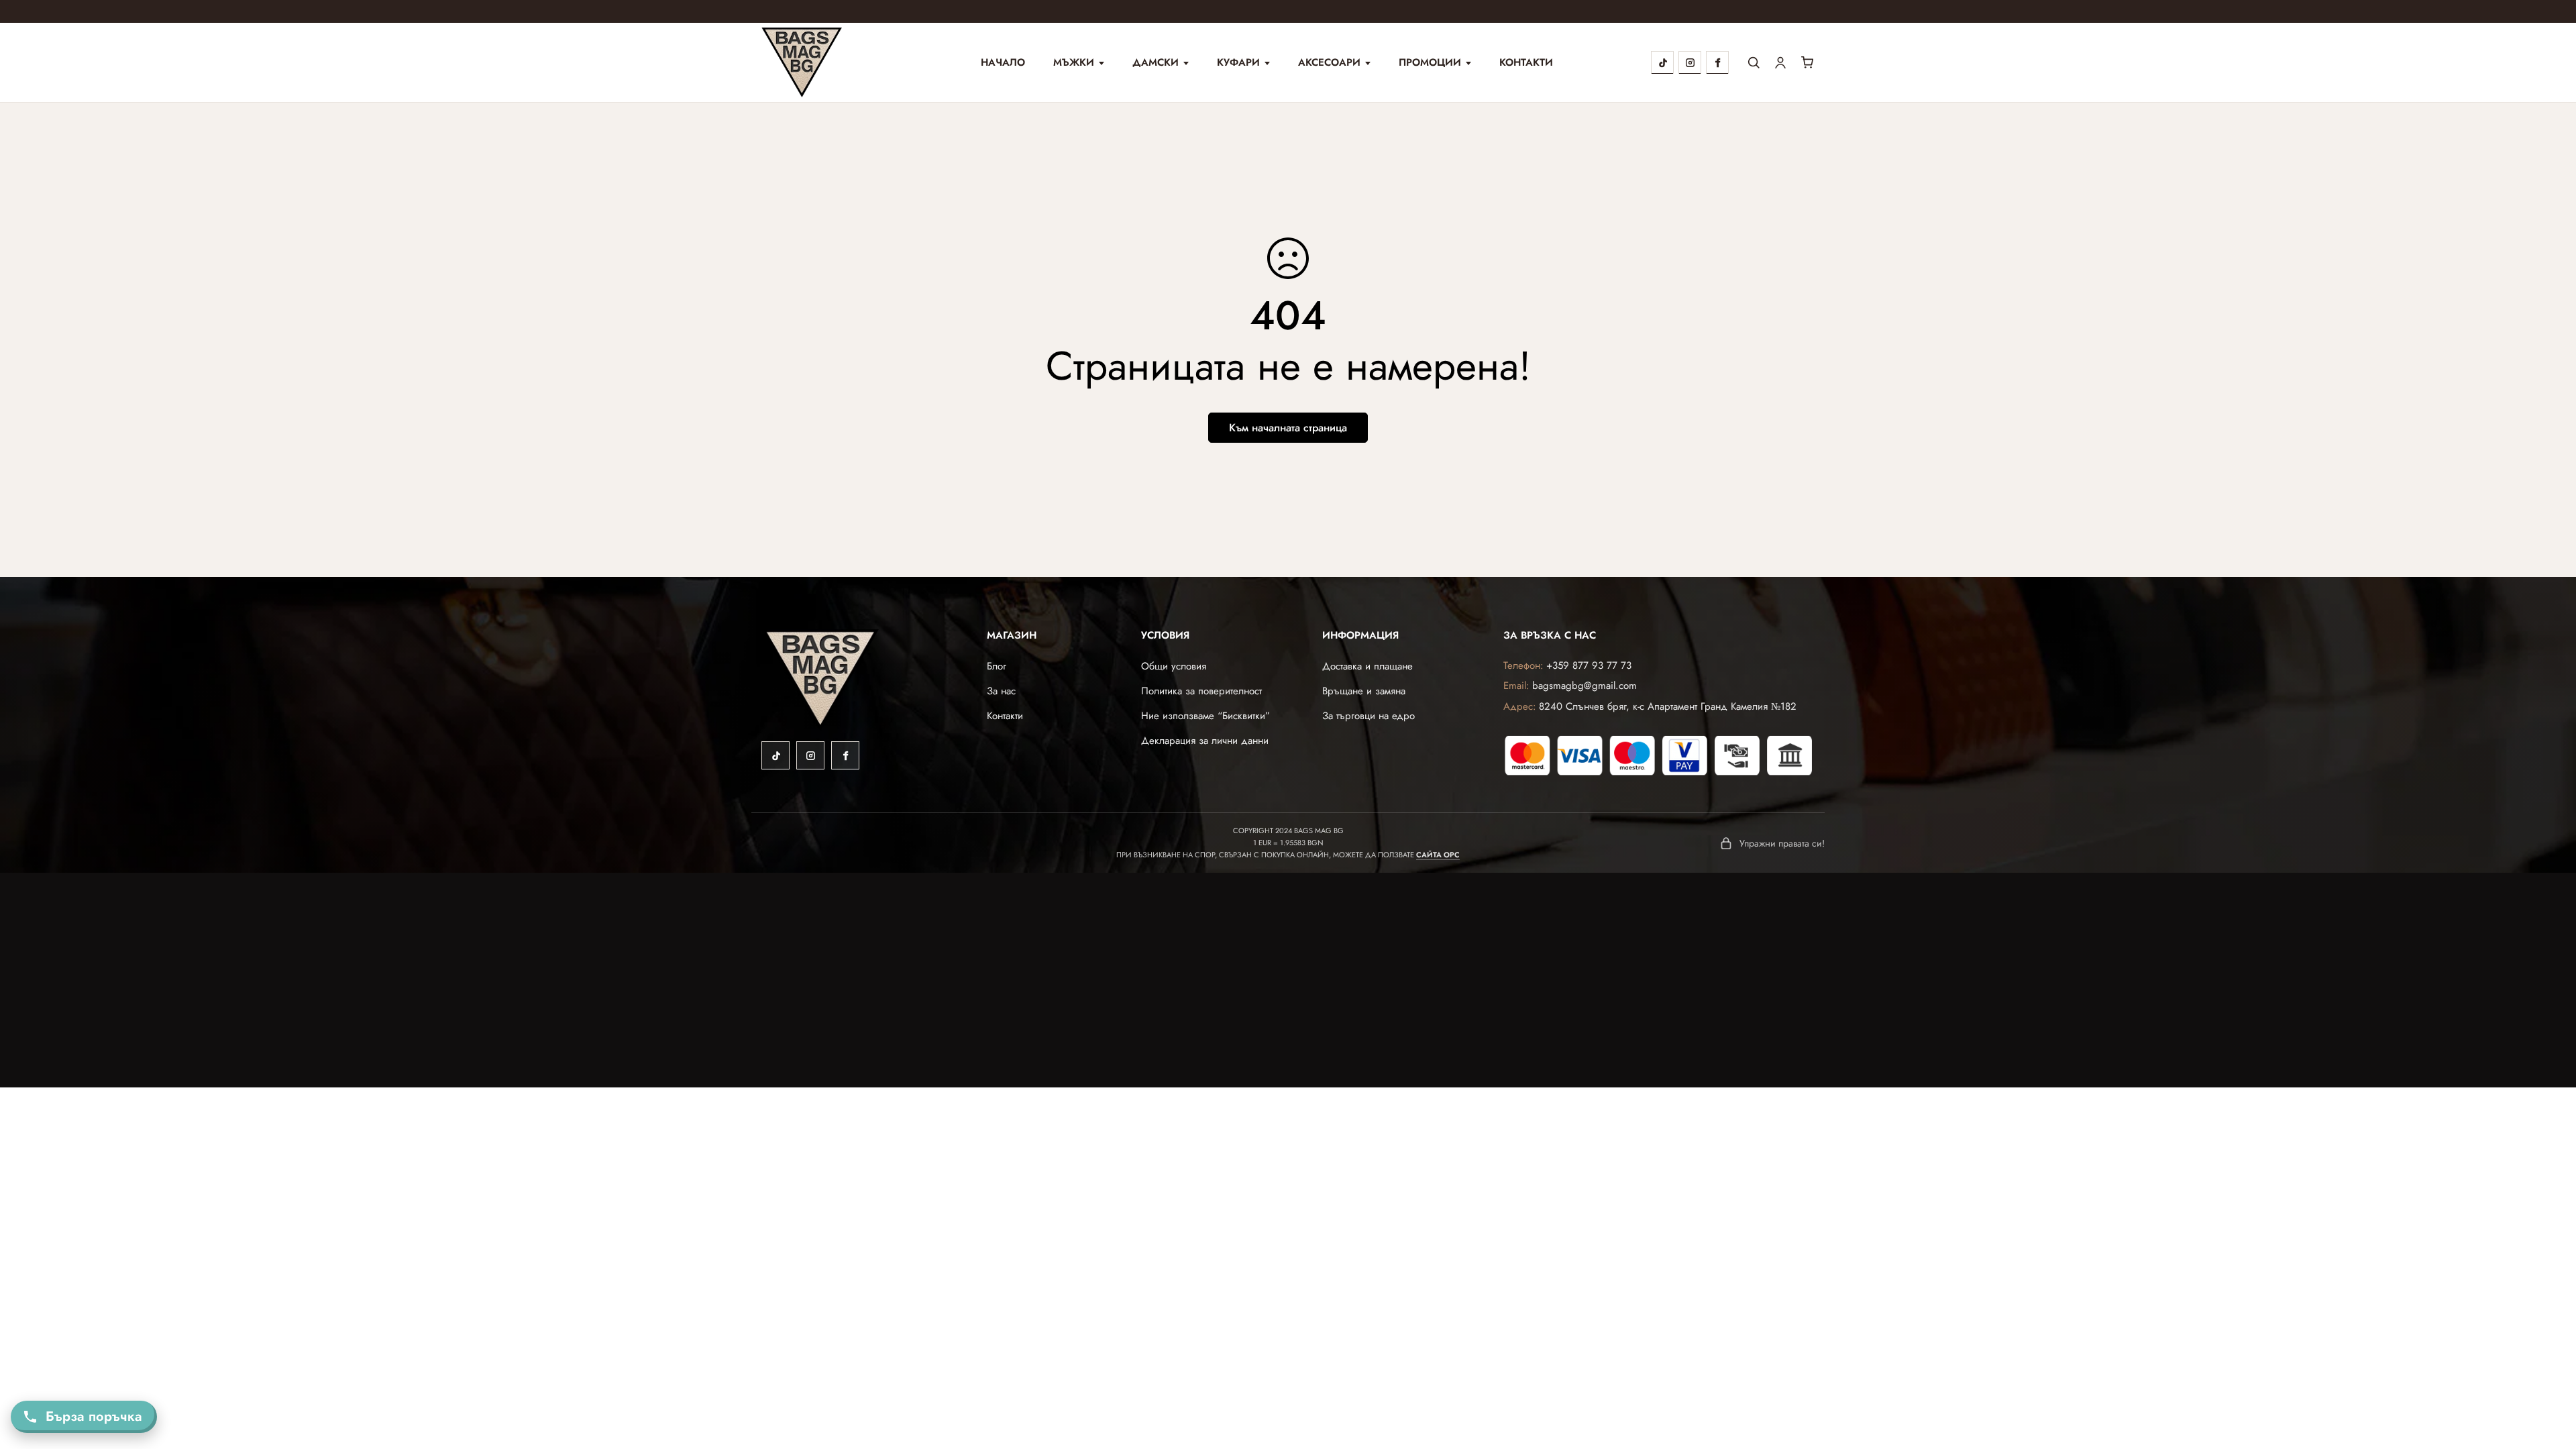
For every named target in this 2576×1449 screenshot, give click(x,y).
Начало (1003, 63)
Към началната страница (1288, 428)
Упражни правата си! (1782, 843)
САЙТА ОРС (1438, 855)
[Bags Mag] (822, 62)
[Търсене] (1754, 62)
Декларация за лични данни (1205, 741)
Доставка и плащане (1367, 666)
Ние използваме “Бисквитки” (1205, 716)
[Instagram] (1690, 62)
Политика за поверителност (1201, 691)
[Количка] (1807, 62)
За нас (1001, 691)
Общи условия (1174, 666)
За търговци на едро (1368, 716)
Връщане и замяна (1364, 691)
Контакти (1526, 63)
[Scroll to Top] (2548, 1375)
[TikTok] (1662, 62)
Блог (997, 666)
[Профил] (1780, 62)
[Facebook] (1717, 62)
